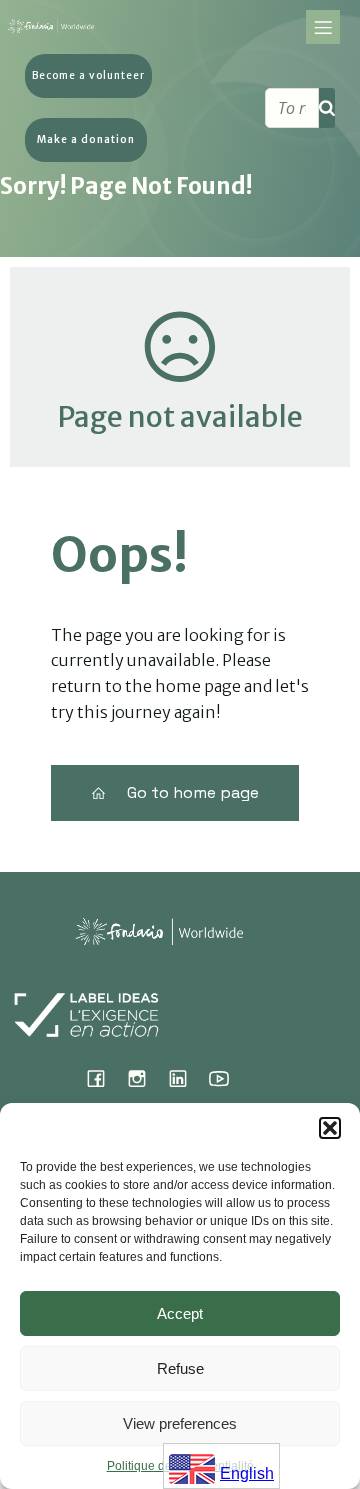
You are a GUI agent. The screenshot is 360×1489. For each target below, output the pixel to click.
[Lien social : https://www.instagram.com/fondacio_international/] (144, 1078)
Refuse (180, 1368)
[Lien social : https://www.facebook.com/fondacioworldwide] (103, 1078)
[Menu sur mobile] (323, 27)
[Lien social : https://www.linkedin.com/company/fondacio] (185, 1078)
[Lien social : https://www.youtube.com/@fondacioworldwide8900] (226, 1078)
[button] (330, 1128)
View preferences (180, 1423)
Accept (180, 1313)
